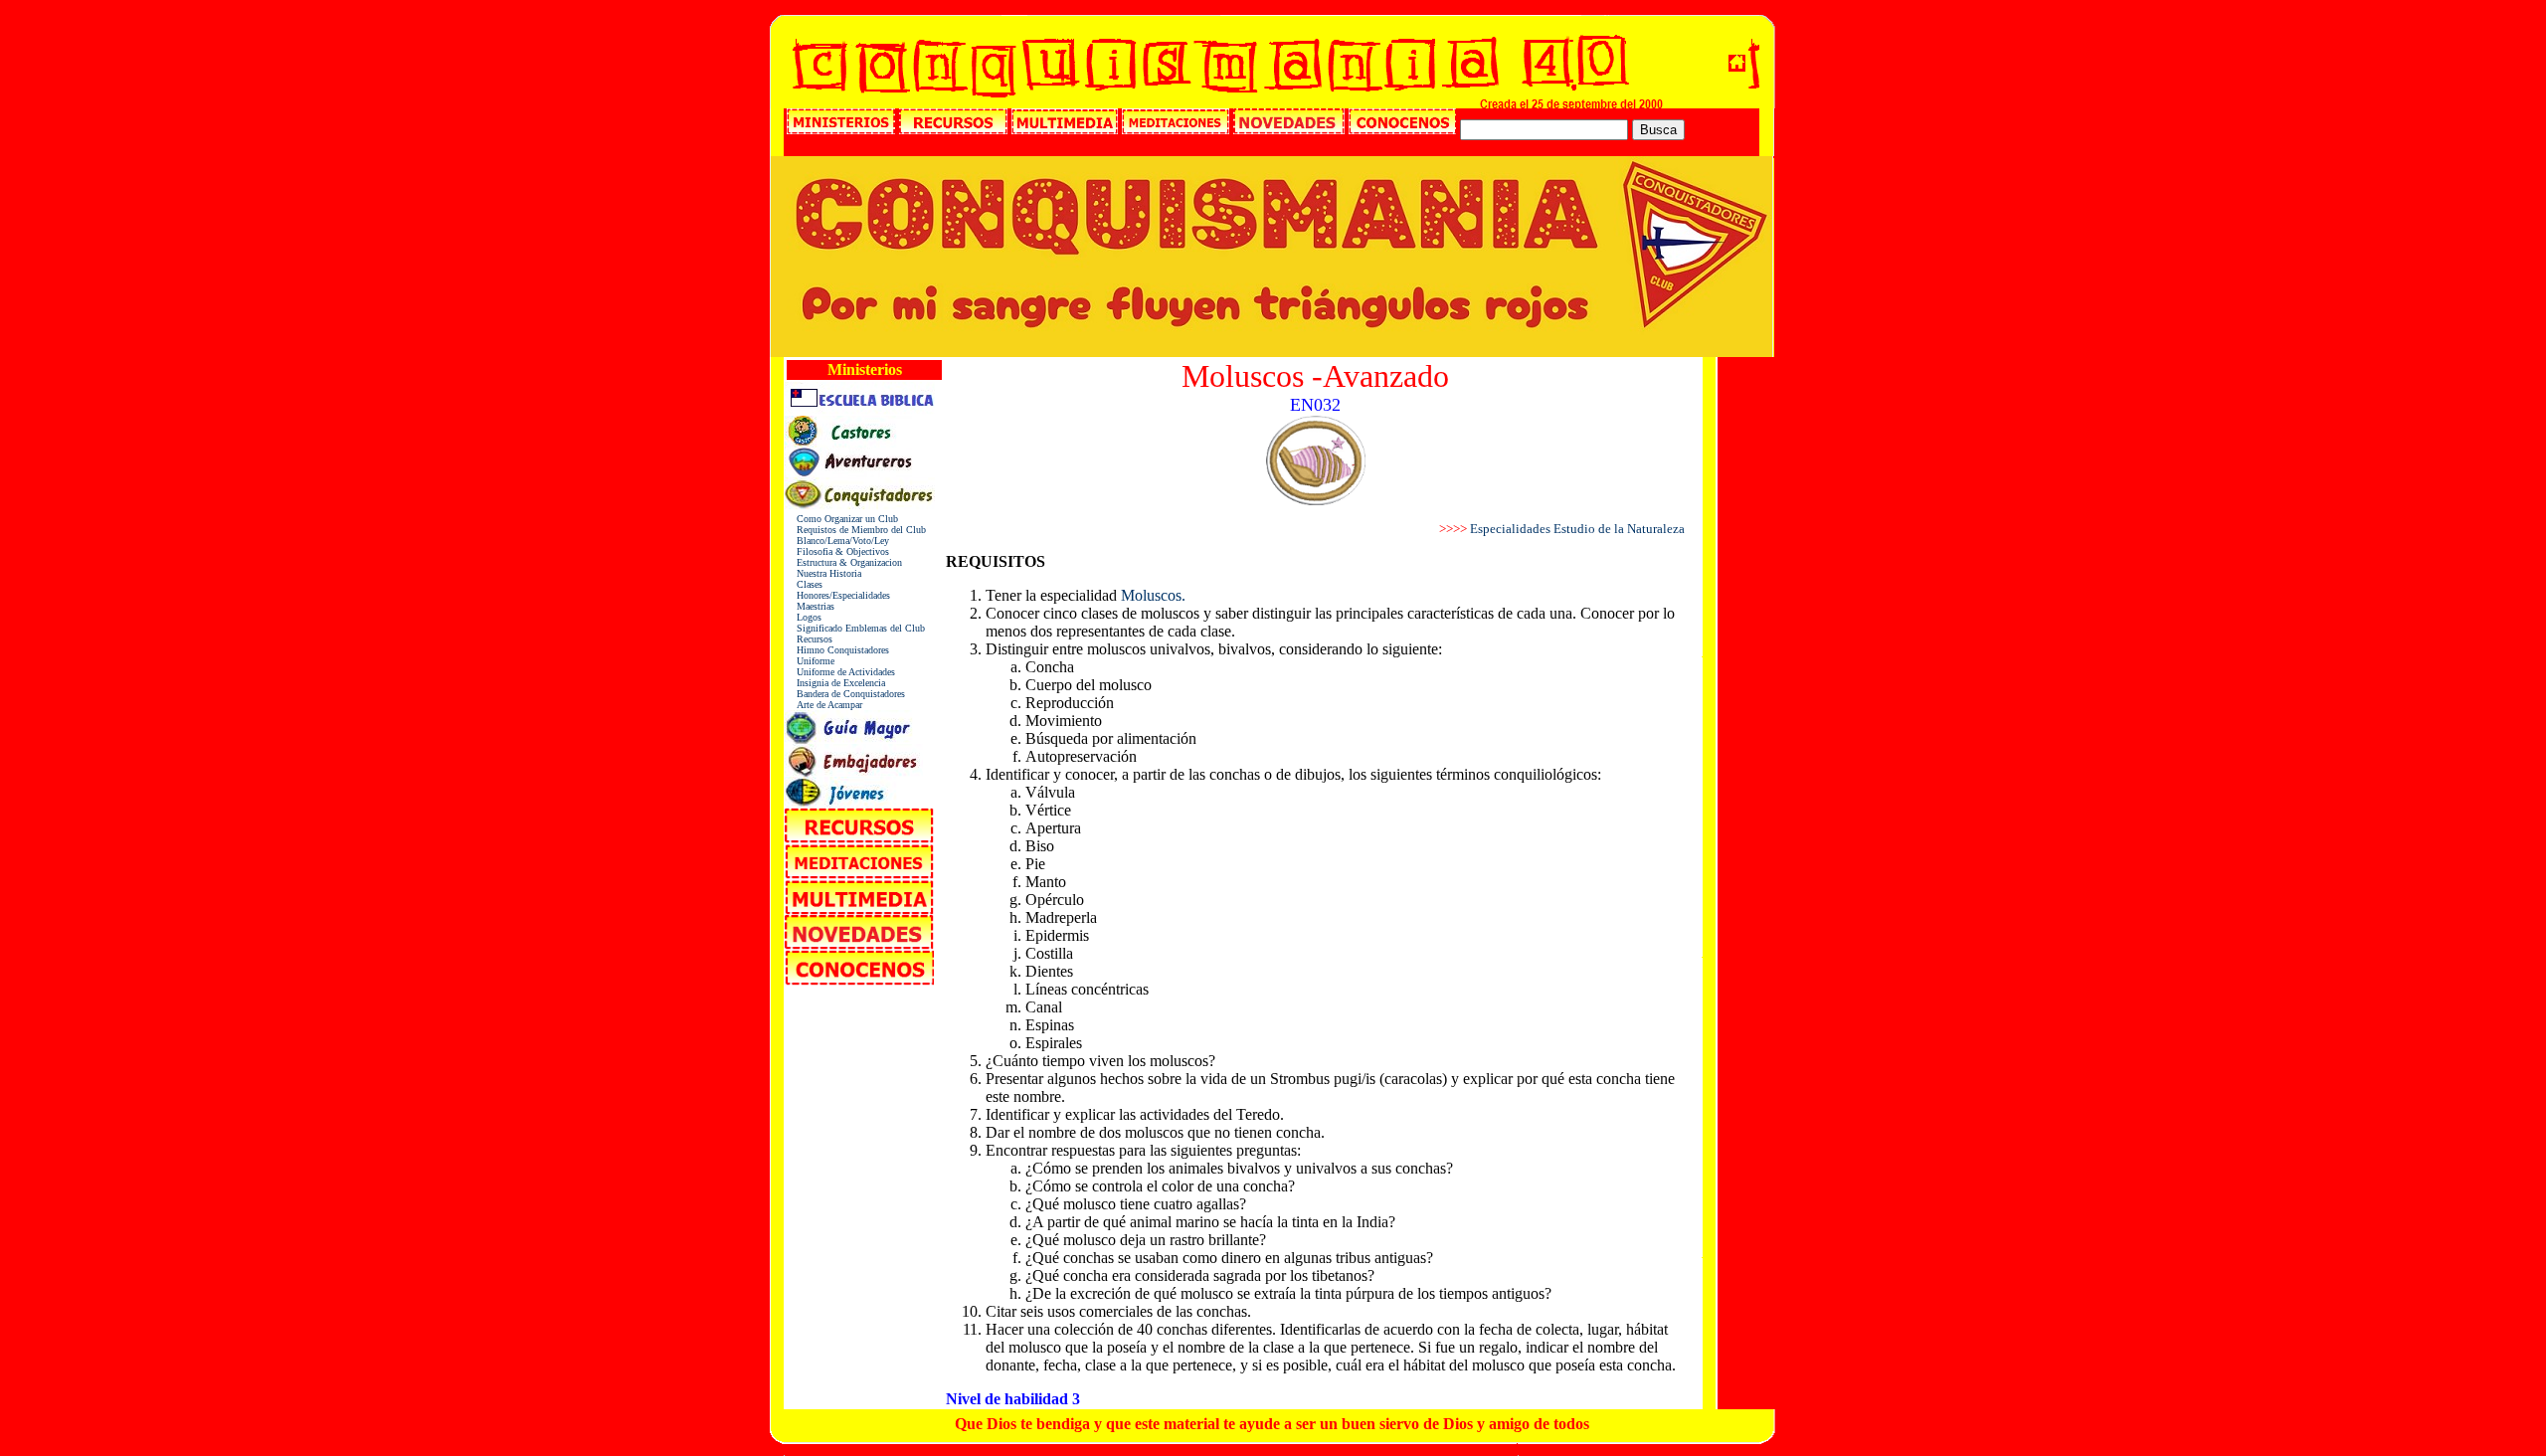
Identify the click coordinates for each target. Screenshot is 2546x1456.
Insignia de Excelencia (835, 683)
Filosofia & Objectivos (837, 551)
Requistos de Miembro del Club (855, 530)
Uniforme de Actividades (840, 672)
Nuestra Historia (823, 573)
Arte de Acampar (823, 705)
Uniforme (810, 661)
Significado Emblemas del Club (855, 628)
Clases (804, 584)
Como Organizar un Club (841, 519)
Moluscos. (1153, 595)
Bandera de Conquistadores (845, 694)
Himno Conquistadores (837, 650)
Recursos (809, 639)
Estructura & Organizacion (843, 562)
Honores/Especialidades (837, 595)
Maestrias (810, 606)
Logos (803, 617)
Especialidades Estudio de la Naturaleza (1577, 529)
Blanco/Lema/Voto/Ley (837, 541)
